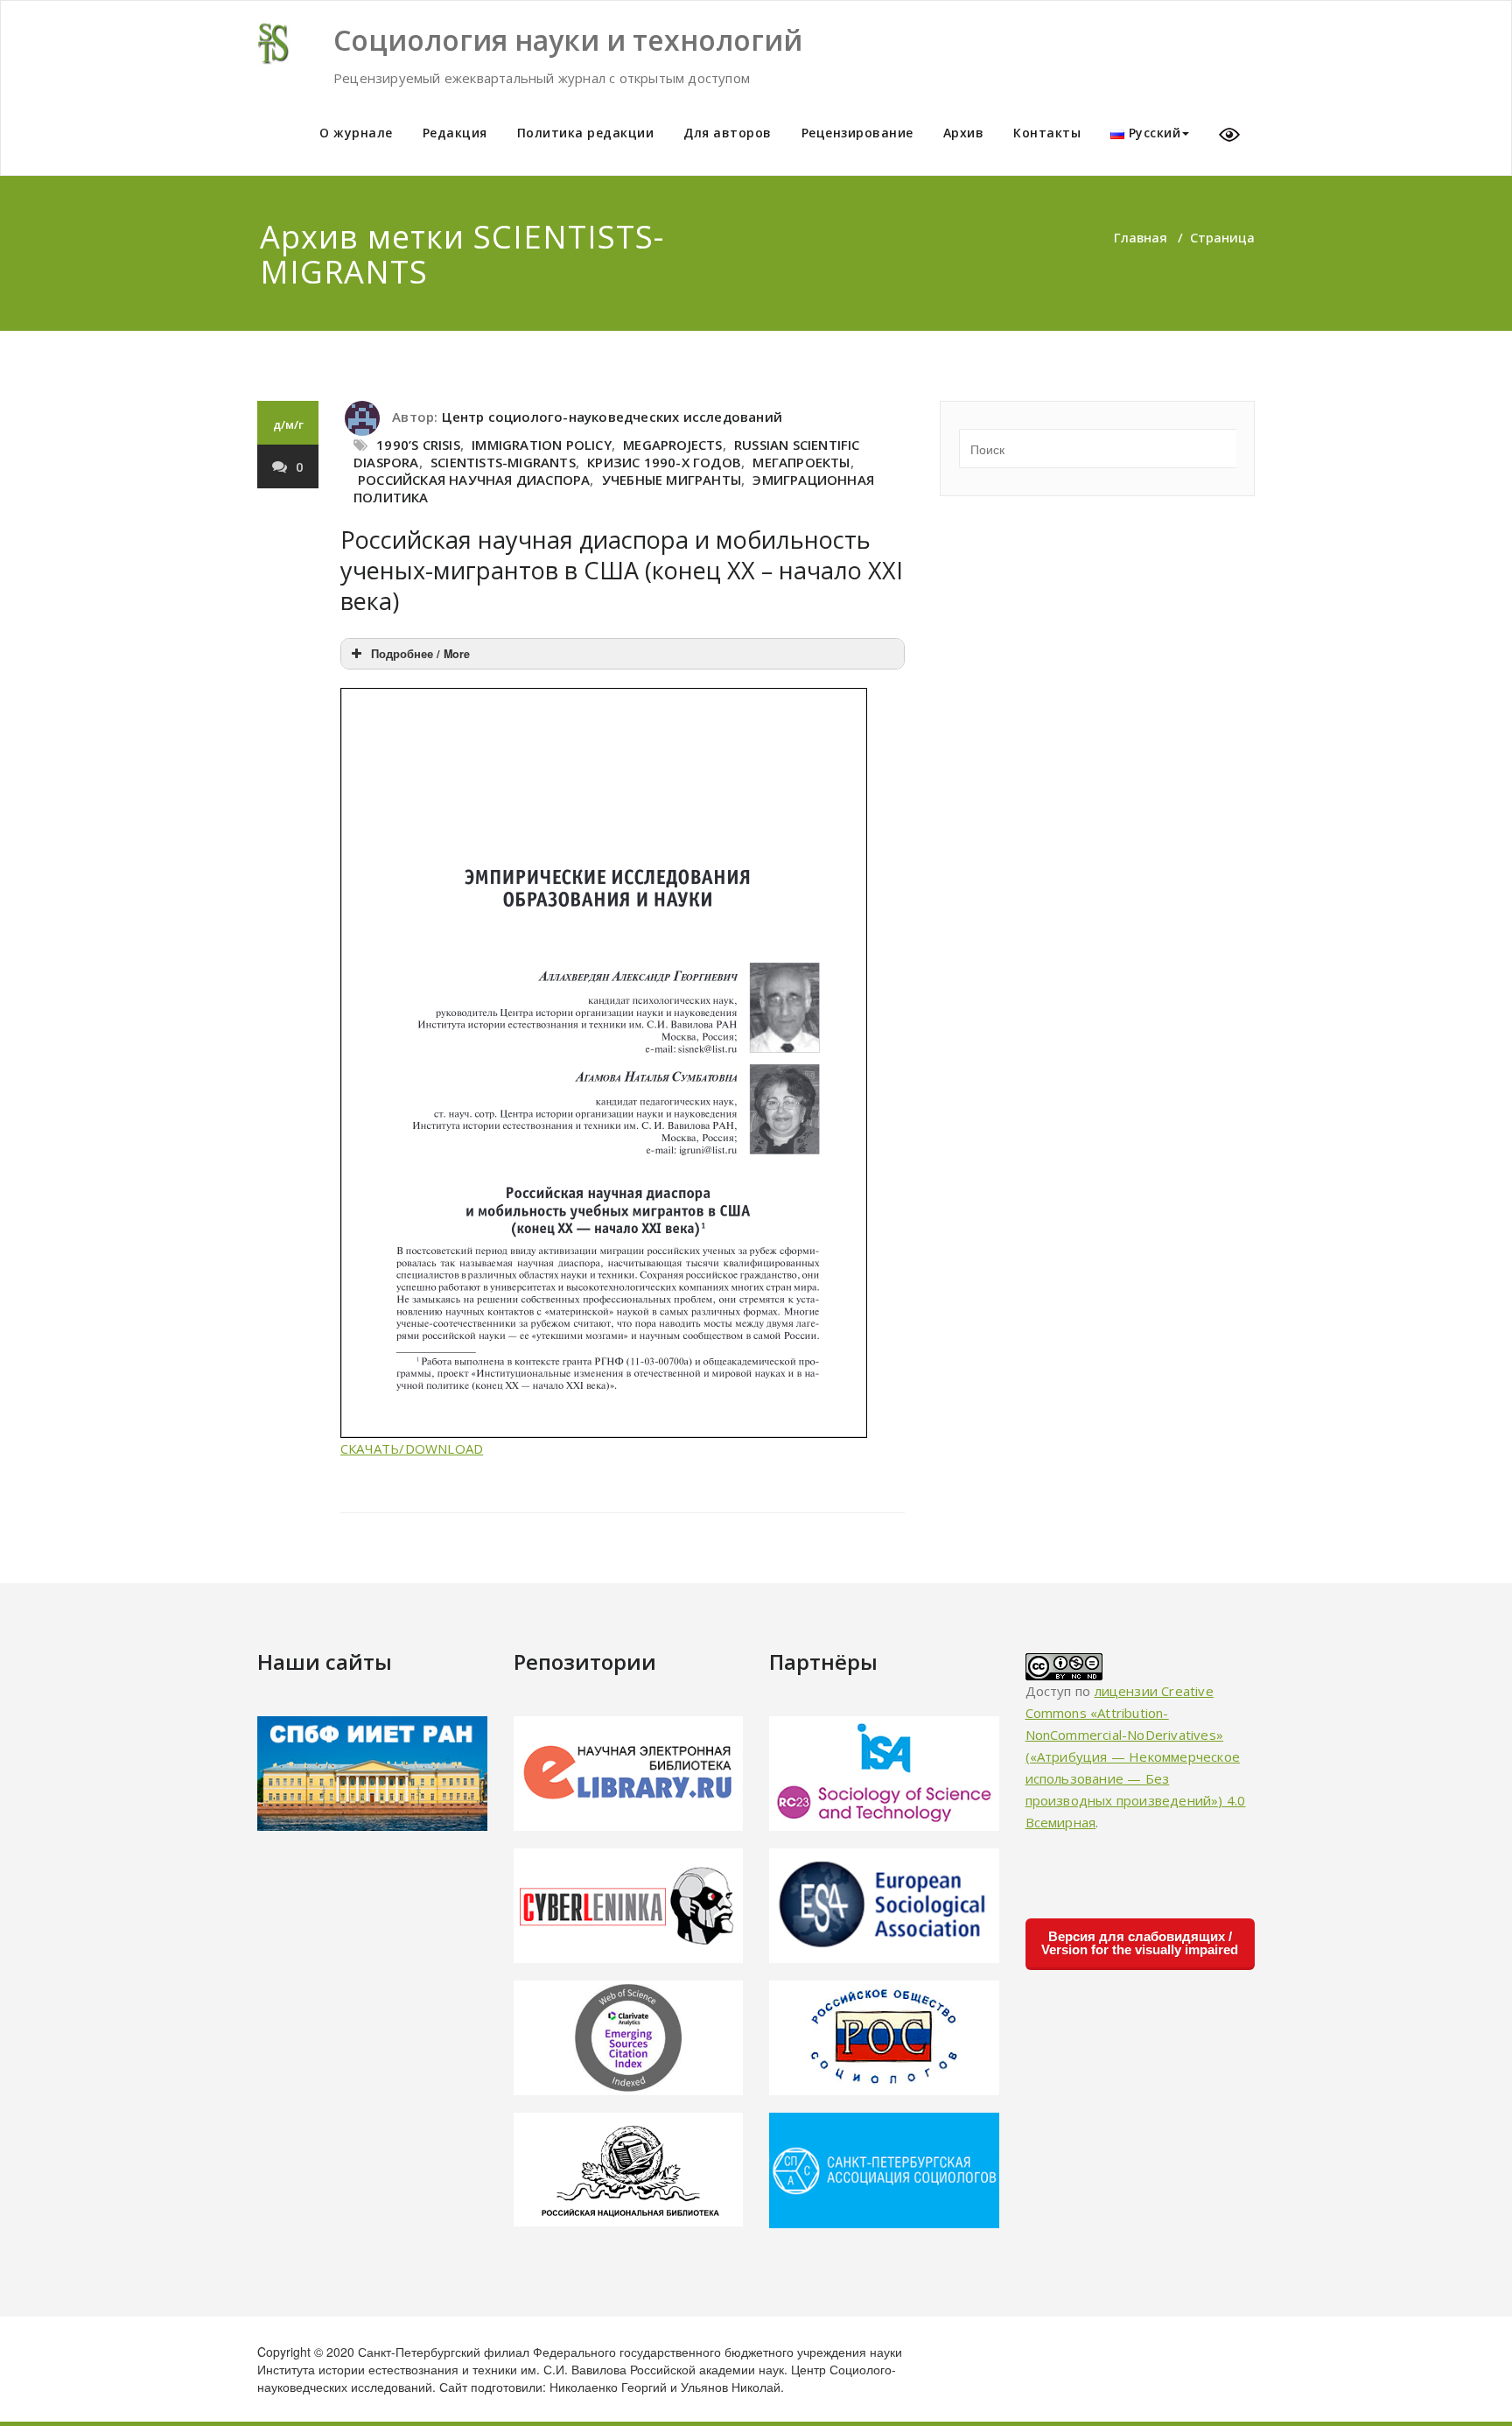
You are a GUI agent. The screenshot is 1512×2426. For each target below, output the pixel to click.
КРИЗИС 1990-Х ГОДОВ (664, 462)
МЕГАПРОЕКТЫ (801, 462)
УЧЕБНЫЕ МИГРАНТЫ (672, 480)
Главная (1141, 237)
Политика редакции (586, 133)
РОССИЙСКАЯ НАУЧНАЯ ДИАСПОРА (474, 480)
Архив (964, 133)
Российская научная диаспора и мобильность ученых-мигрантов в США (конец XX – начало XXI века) (622, 570)
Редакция (455, 133)
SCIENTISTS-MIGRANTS (503, 462)
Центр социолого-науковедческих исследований (612, 417)
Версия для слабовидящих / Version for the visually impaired (1140, 1943)
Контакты (1047, 133)
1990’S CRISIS (418, 445)
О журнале (356, 133)
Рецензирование (857, 133)
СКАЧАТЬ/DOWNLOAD (412, 1448)
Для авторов (728, 133)
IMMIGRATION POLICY (542, 445)
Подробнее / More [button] (420, 654)
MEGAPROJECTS (672, 445)
